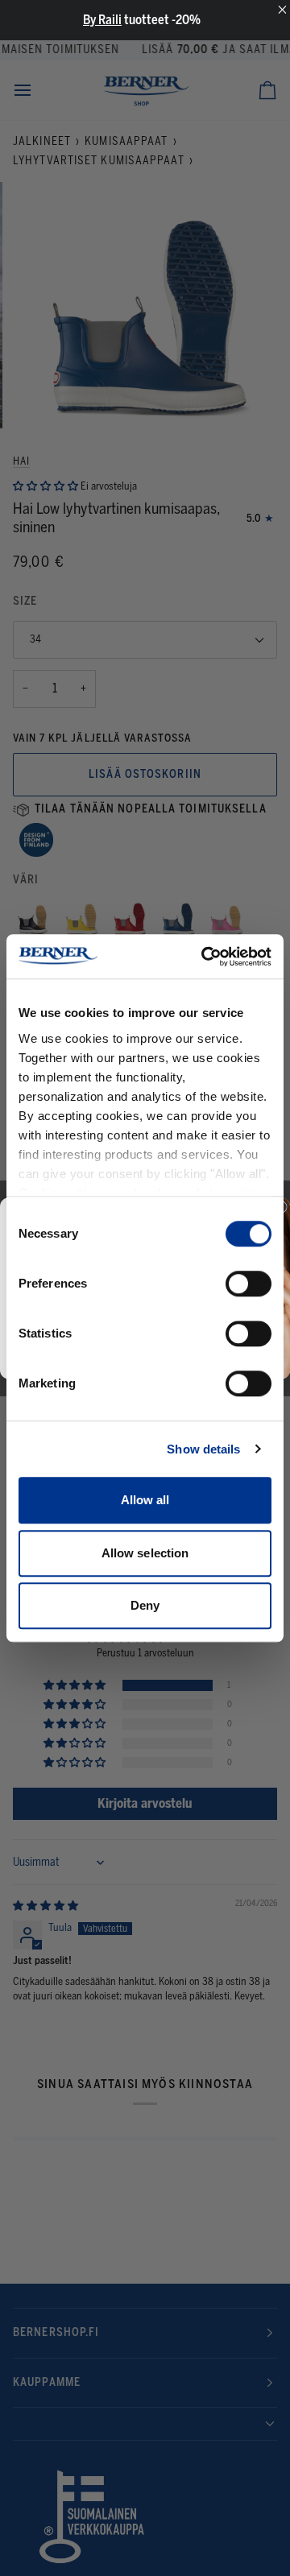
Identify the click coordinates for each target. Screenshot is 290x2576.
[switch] (249, 1284)
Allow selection (145, 1553)
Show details (203, 1449)
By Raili (102, 20)
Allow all (145, 1500)
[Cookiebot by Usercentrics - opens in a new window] (205, 957)
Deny (145, 1605)
